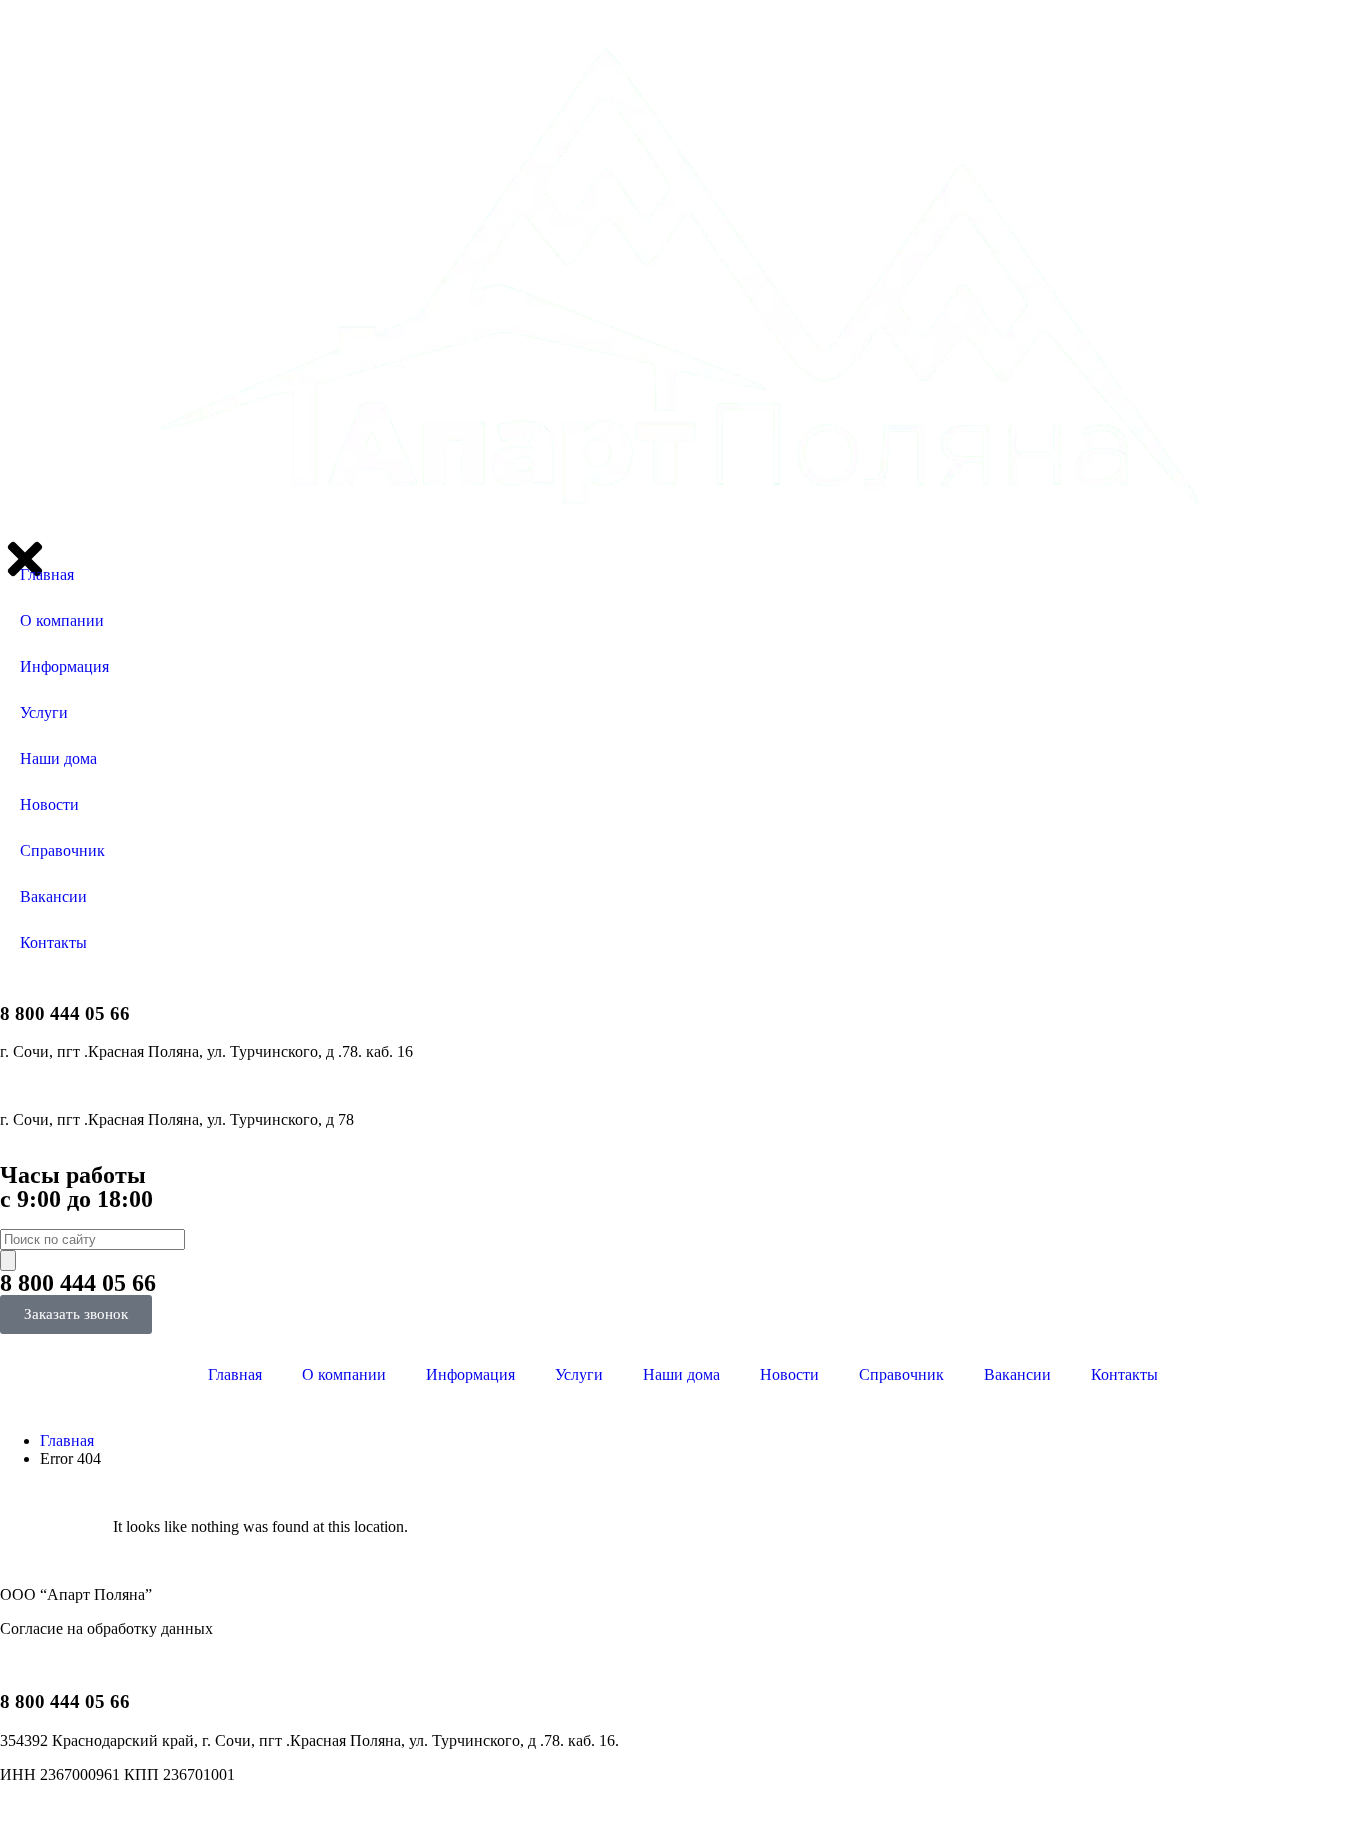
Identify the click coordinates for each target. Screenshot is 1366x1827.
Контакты (1124, 1374)
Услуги (579, 1374)
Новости (789, 1374)
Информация (470, 1374)
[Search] (8, 1260)
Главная (235, 1374)
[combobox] (92, 1239)
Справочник (901, 1374)
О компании (344, 1374)
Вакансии (1017, 1374)
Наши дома (681, 1374)
